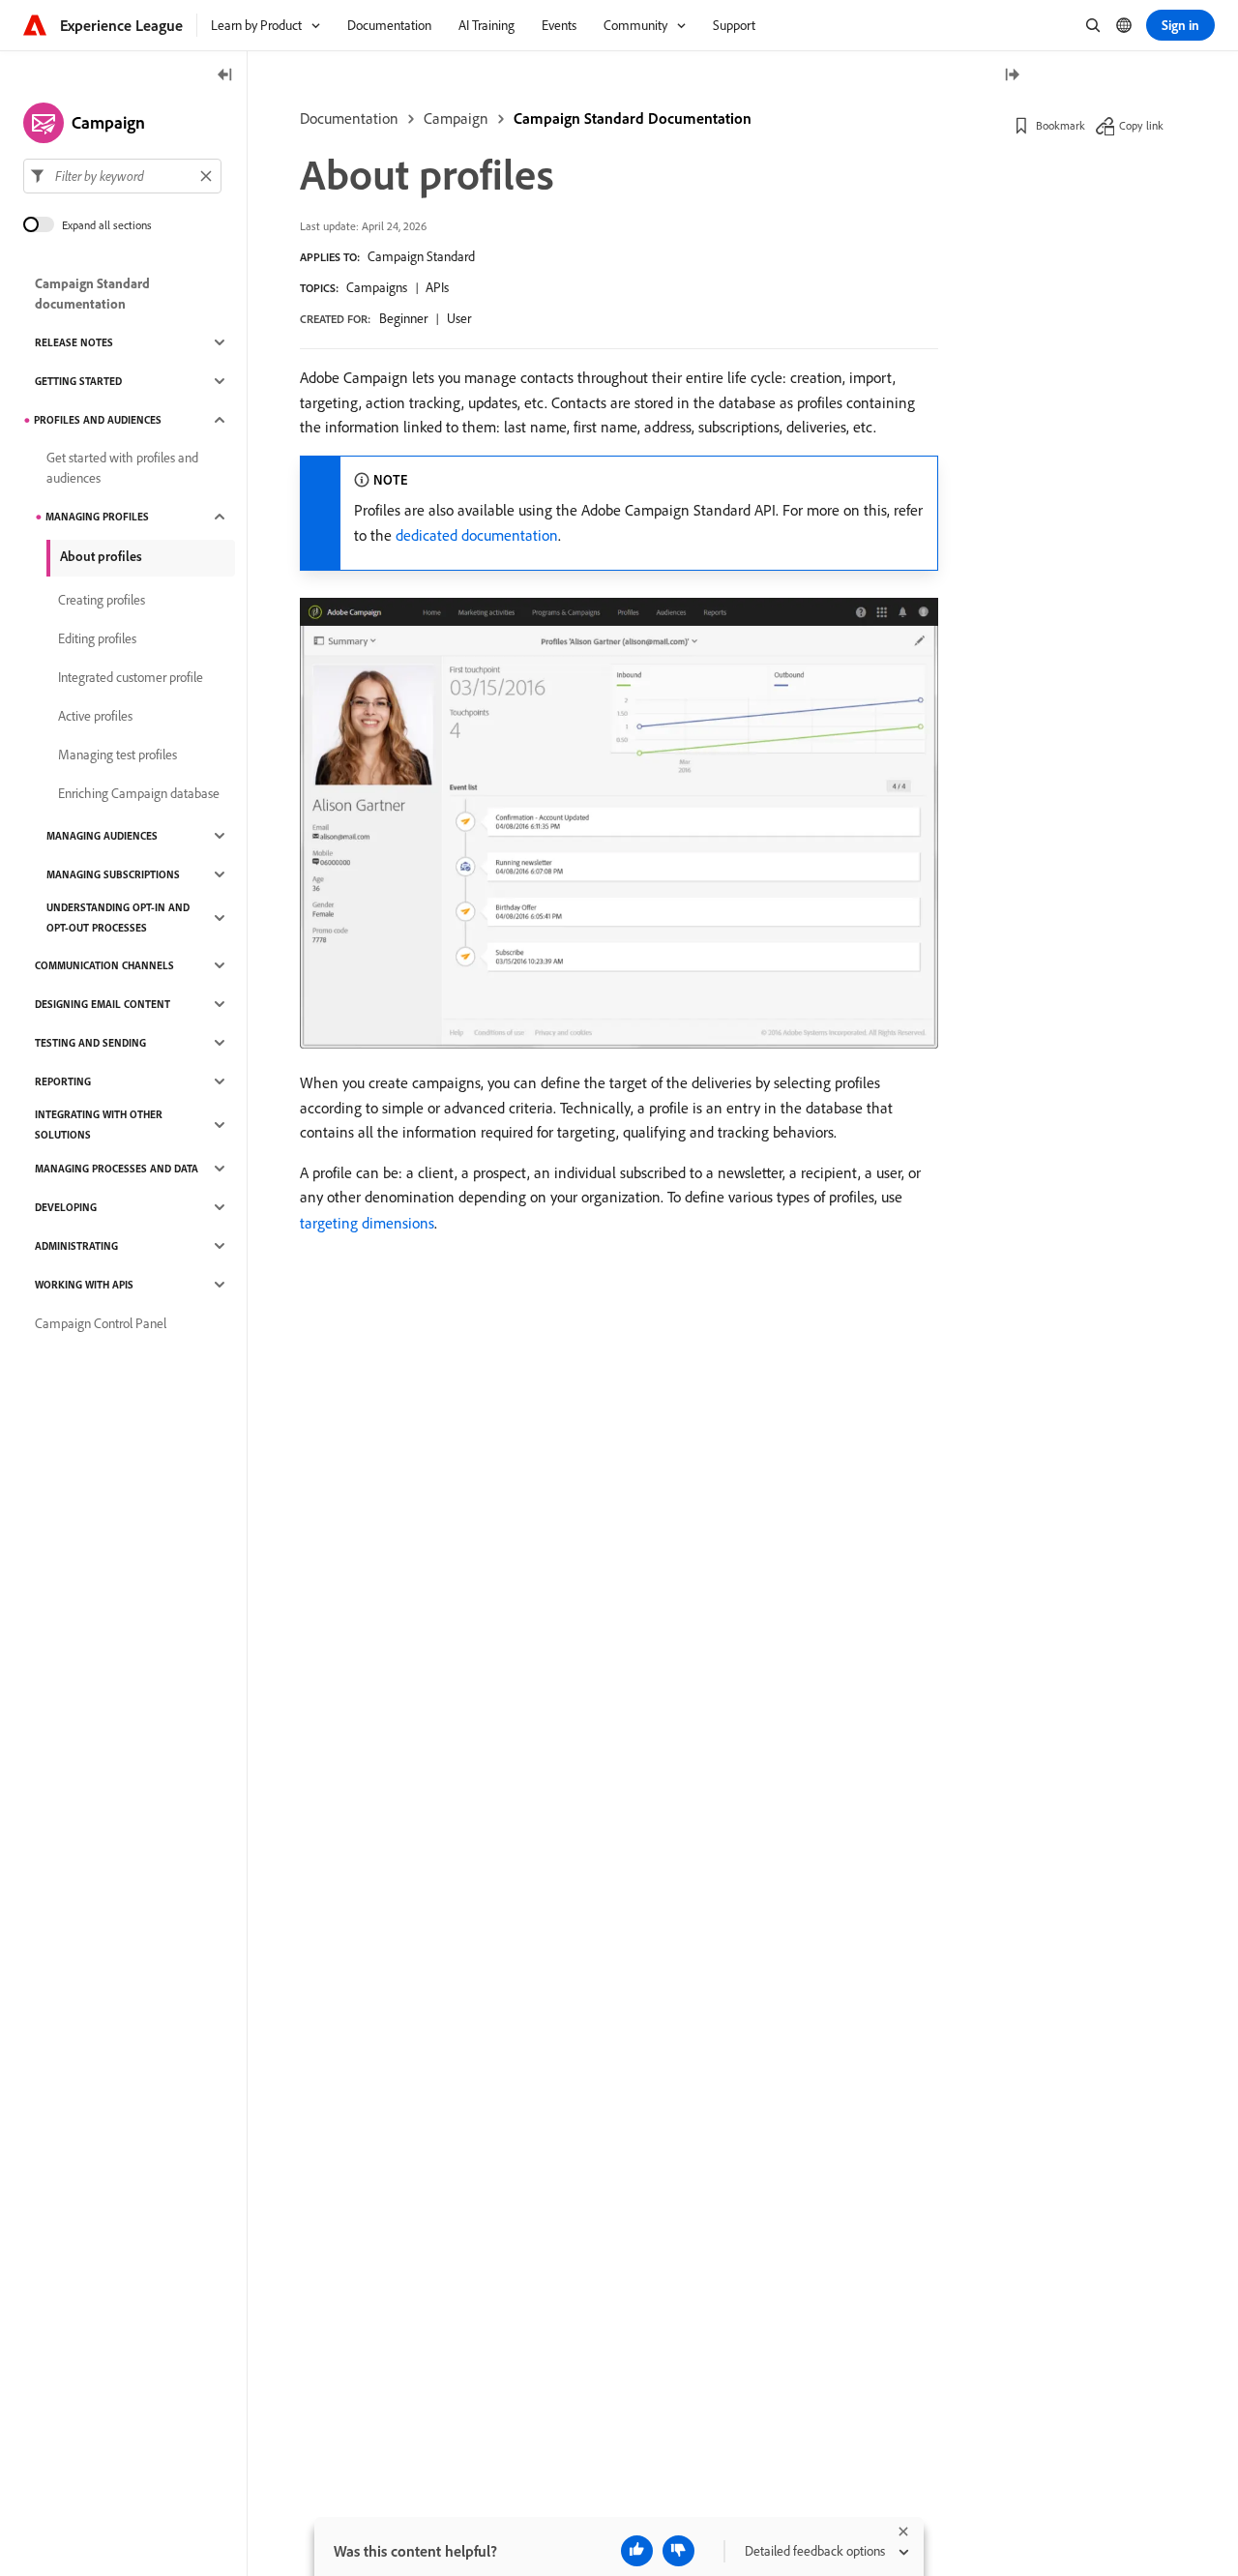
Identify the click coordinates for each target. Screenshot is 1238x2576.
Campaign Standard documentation (92, 294)
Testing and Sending (90, 1043)
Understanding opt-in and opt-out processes (118, 918)
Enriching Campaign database (139, 793)
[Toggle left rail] (225, 76)
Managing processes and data (117, 1169)
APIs (437, 287)
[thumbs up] (637, 2551)
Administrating (76, 1246)
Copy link (1141, 125)
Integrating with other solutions (99, 1125)
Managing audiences (102, 836)
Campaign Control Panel (101, 1323)
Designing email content (103, 1004)
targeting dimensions (367, 1223)
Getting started (78, 381)
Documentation (349, 118)
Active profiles (95, 716)
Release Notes (74, 342)
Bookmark (1061, 125)
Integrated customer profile (131, 677)
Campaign (456, 118)
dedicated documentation (477, 535)
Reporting (63, 1081)
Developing (66, 1207)
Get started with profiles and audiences (122, 468)
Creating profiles (102, 600)
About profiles (101, 556)
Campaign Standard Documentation (633, 118)
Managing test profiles (118, 755)
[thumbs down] (678, 2551)
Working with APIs (84, 1285)
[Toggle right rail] (1012, 76)
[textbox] (122, 176)
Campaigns (377, 287)
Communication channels (104, 965)
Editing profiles (97, 638)
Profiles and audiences (98, 420)
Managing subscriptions (113, 874)
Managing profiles (97, 517)
